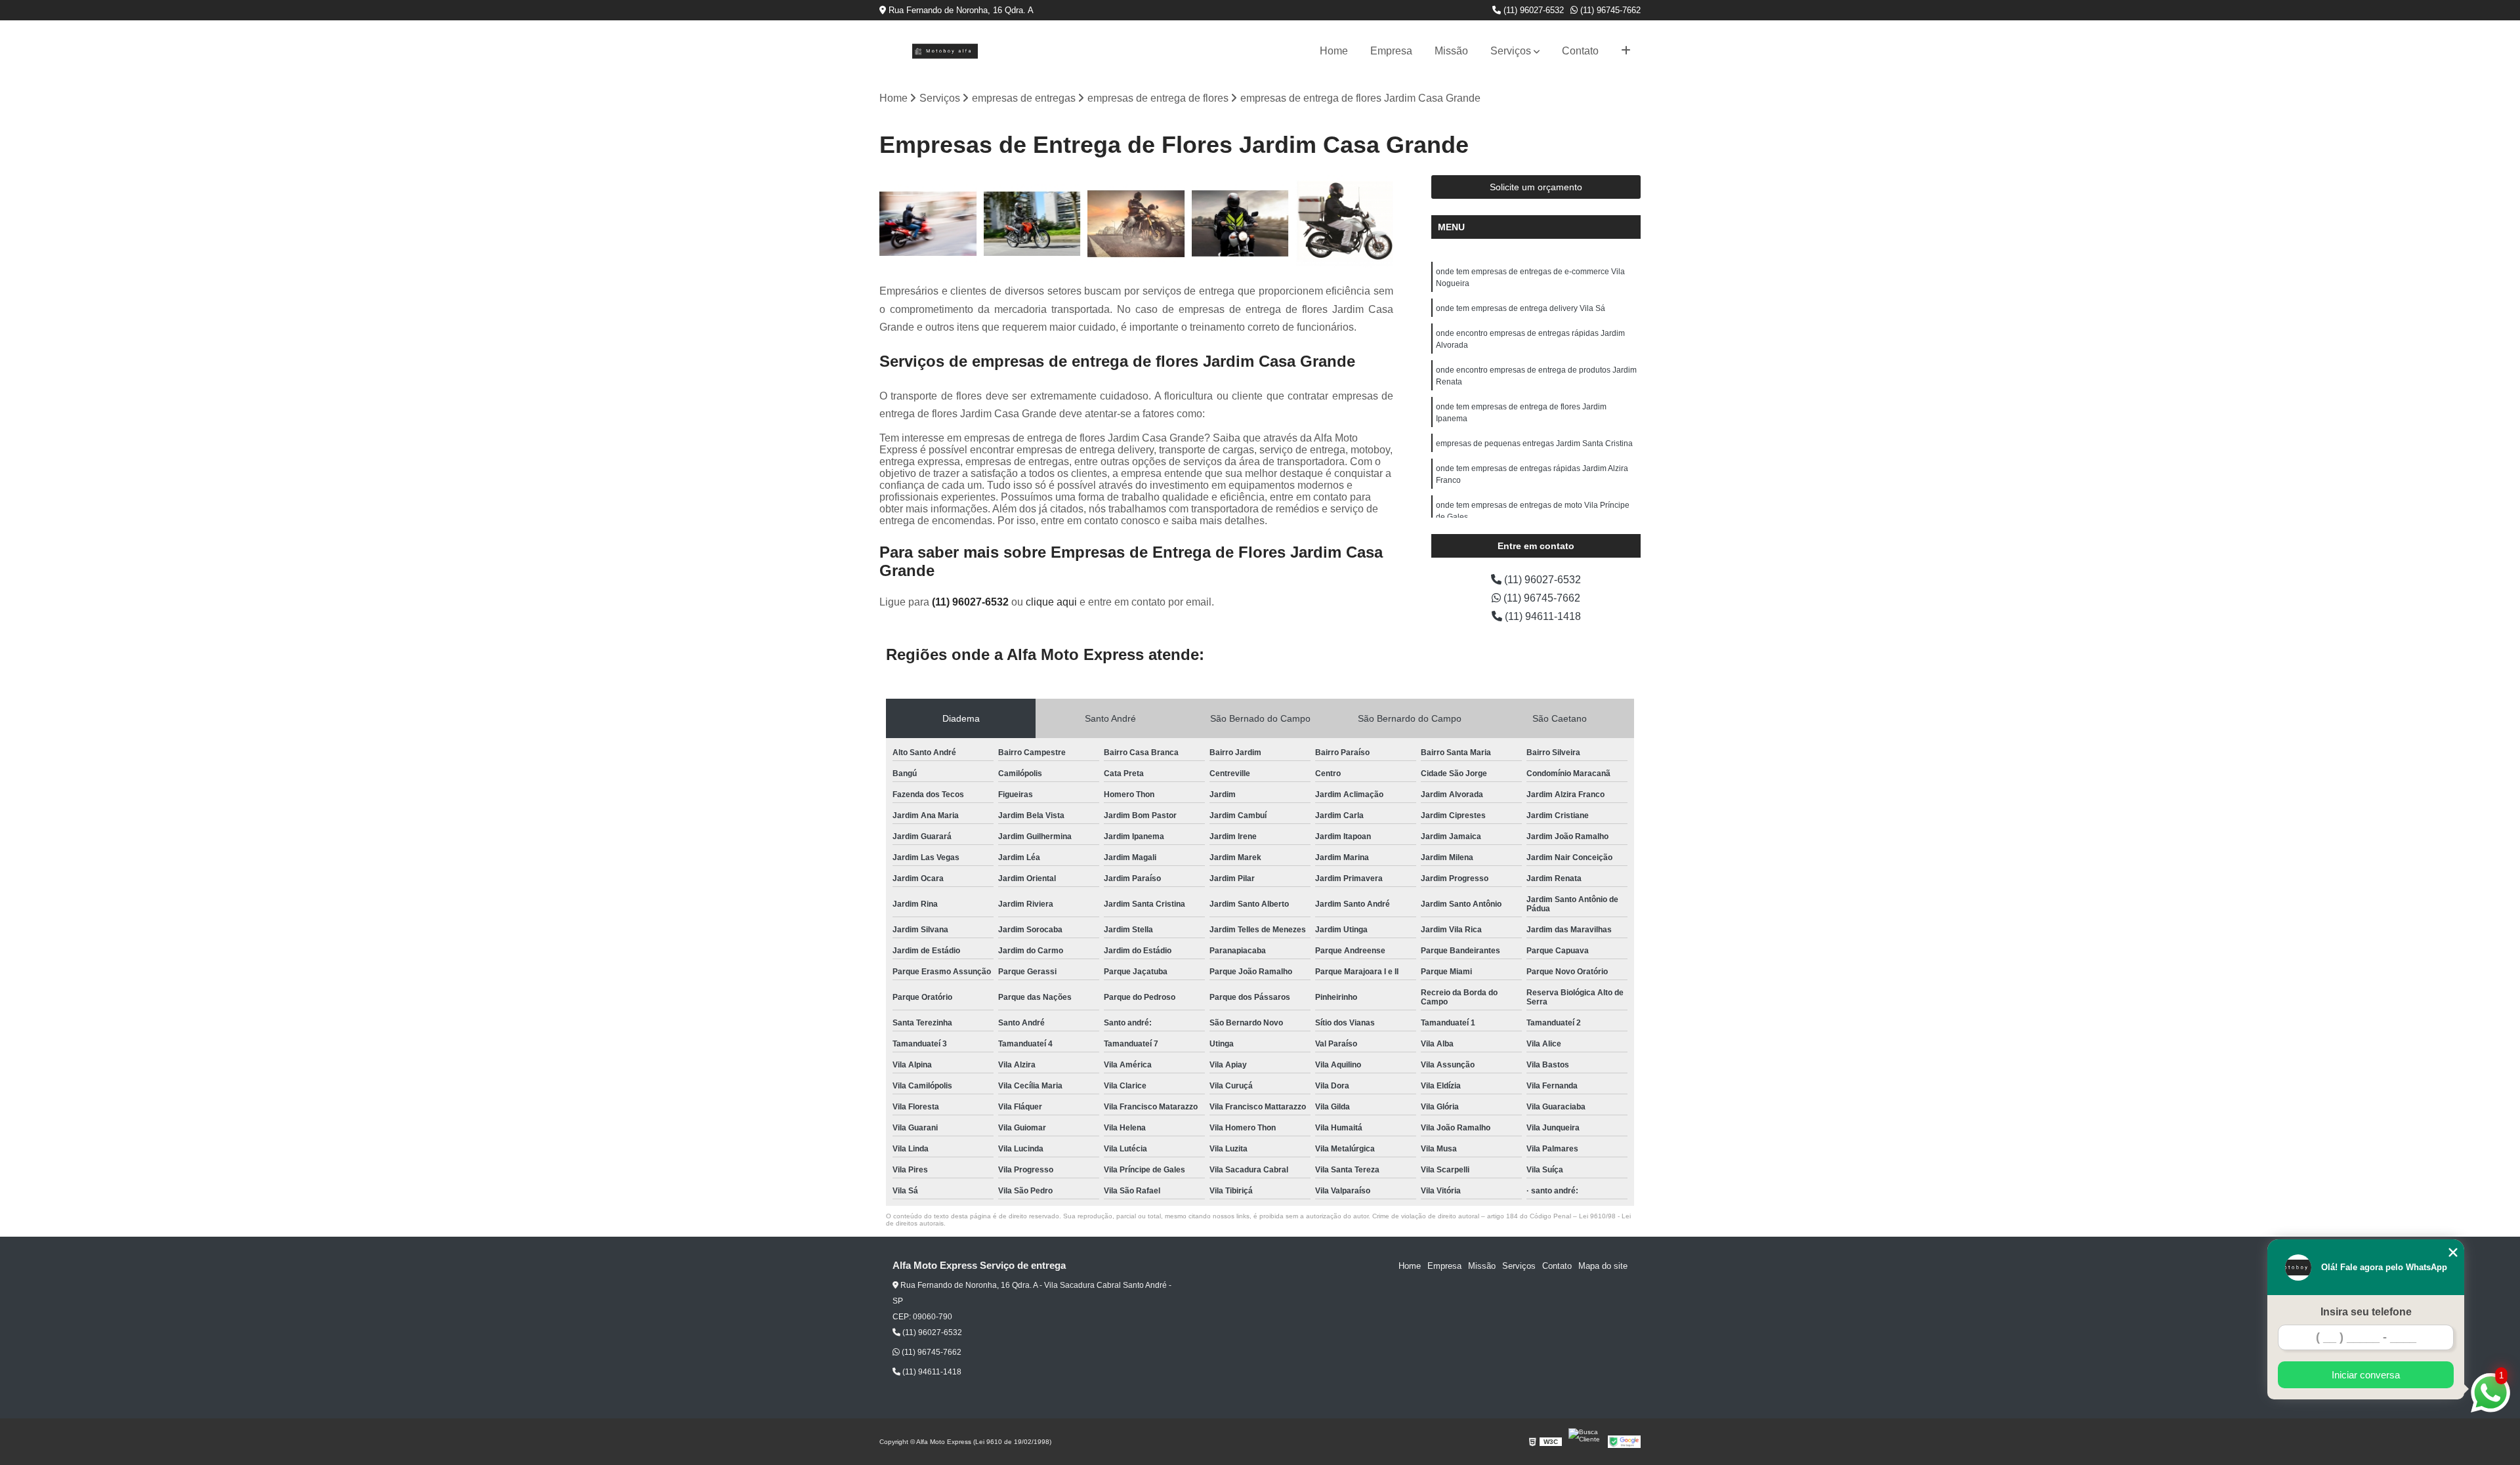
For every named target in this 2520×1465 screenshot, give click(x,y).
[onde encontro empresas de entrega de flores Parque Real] (1136, 224)
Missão (1451, 51)
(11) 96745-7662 (1609, 10)
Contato (1580, 51)
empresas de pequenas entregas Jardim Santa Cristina (1534, 444)
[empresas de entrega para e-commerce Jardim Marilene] (1033, 224)
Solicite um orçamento (1536, 187)
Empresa (1391, 51)
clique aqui (1051, 602)
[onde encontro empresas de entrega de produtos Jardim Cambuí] (928, 224)
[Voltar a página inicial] (945, 51)
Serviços (1511, 51)
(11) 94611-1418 (1542, 616)
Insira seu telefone (2366, 1312)
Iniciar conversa (2366, 1375)
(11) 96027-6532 (1532, 10)
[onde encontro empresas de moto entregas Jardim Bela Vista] (1241, 224)
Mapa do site (1603, 1266)
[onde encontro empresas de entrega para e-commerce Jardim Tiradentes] (1344, 224)
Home (1334, 51)
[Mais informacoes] (1626, 51)
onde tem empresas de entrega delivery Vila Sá (1521, 308)
